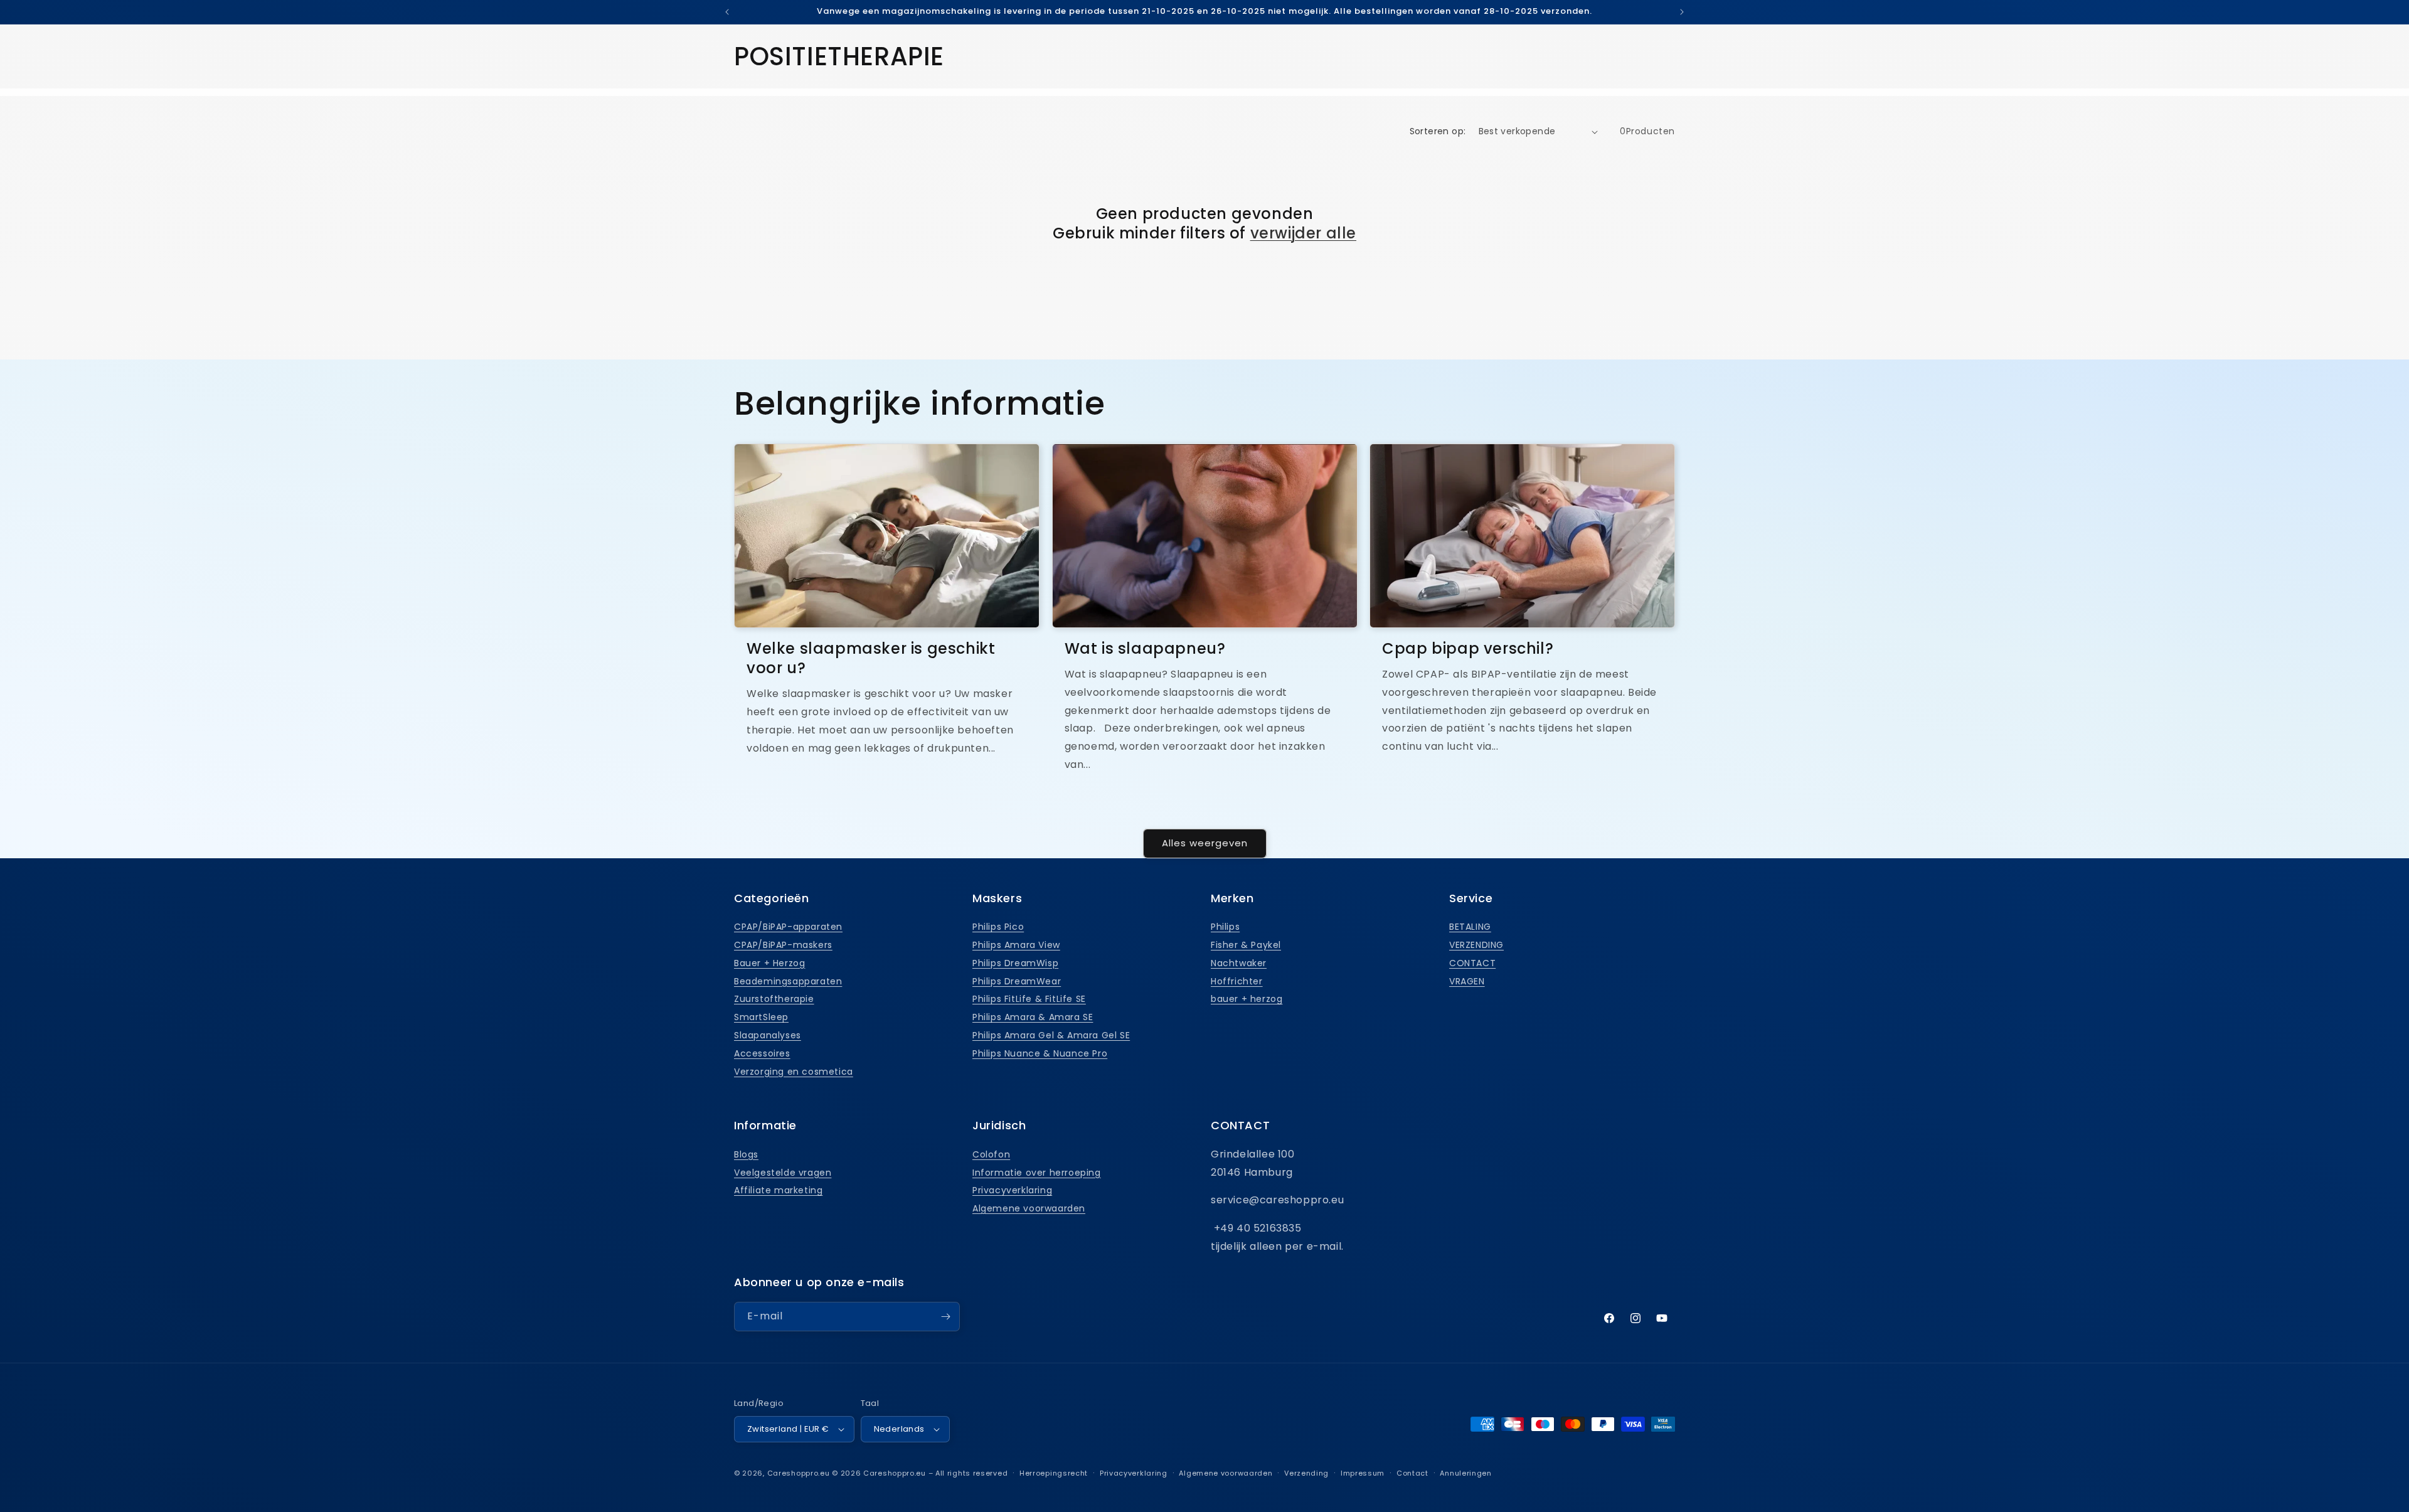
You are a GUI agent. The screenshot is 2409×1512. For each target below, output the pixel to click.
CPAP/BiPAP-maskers (783, 945)
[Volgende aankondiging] (1682, 12)
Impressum (1363, 1473)
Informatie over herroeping (1037, 1173)
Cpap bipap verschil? (1468, 648)
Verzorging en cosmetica (794, 1072)
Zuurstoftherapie (774, 999)
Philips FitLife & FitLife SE (1029, 999)
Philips (1225, 927)
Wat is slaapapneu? (1145, 648)
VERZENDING (1476, 945)
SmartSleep (761, 1017)
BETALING (1470, 927)
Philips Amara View (1016, 945)
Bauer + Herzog (769, 963)
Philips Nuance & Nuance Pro (1040, 1053)
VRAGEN (1467, 981)
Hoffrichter (1237, 981)
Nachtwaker (1239, 963)
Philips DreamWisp (1015, 963)
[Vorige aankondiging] (727, 12)
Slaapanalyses (768, 1035)
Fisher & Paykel (1246, 945)
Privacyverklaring (1012, 1190)
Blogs (746, 1154)
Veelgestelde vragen (783, 1173)
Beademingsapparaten (788, 981)
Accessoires (762, 1053)
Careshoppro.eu (799, 1473)
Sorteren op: (1438, 131)
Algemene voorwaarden (1029, 1208)
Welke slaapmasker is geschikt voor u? (871, 658)
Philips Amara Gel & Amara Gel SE (1051, 1035)
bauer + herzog (1247, 999)
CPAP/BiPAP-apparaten (788, 927)
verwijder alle (1303, 233)
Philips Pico (998, 927)
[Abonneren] (945, 1317)
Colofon (991, 1154)
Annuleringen (1465, 1473)
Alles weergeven (1205, 843)
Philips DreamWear (1017, 981)
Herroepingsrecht (1054, 1473)
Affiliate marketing (778, 1190)
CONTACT (1472, 963)
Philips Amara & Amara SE (1033, 1017)
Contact (1412, 1473)
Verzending (1306, 1473)
